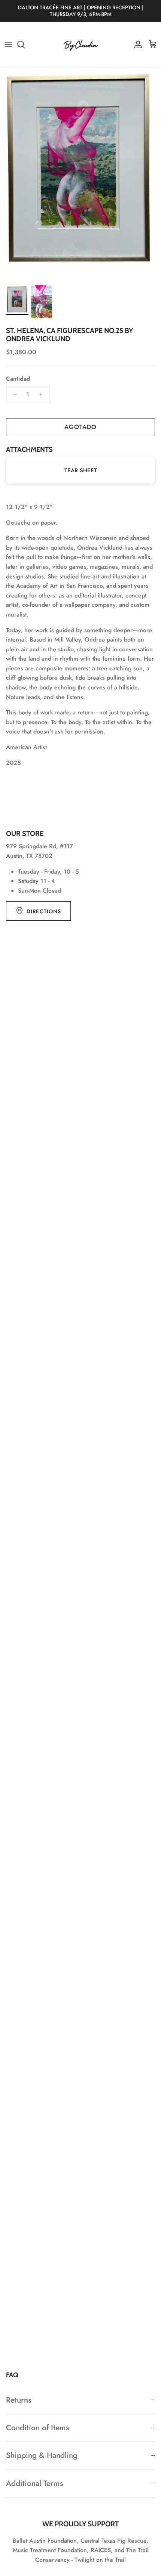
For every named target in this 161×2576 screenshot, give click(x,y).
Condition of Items (38, 2428)
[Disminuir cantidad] (13, 395)
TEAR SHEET (81, 470)
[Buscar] (25, 44)
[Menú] (8, 44)
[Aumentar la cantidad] (42, 395)
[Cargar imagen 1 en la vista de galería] (80, 174)
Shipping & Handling (42, 2455)
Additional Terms (35, 2483)
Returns (19, 2400)
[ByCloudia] (80, 44)
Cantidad (18, 379)
